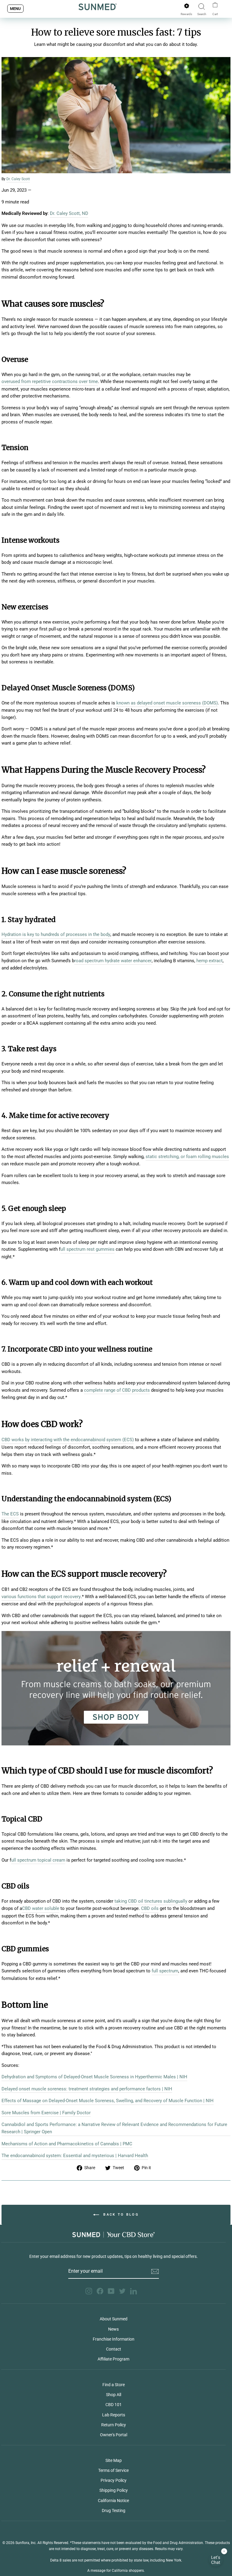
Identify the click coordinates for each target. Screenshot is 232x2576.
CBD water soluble (41, 1908)
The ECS (10, 1514)
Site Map (114, 2460)
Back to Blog (120, 2215)
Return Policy (114, 2425)
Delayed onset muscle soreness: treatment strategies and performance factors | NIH (87, 2089)
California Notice (113, 2501)
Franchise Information (114, 2339)
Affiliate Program (113, 2359)
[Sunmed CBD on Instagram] (89, 2291)
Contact (114, 2349)
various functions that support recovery (41, 1597)
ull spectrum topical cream (38, 1860)
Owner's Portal (114, 2435)
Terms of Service (113, 2470)
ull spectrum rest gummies (87, 1249)
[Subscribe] (155, 2271)
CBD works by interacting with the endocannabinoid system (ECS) (68, 1440)
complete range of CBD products (117, 1390)
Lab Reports (114, 2415)
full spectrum (165, 1971)
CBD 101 (114, 2405)
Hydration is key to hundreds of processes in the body (56, 934)
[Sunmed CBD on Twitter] (122, 2291)
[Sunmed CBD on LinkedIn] (134, 2291)
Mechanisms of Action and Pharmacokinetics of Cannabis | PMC (67, 2144)
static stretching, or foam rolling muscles (187, 1157)
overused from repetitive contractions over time (50, 381)
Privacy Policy (114, 2480)
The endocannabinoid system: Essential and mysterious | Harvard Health (75, 2156)
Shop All (114, 2395)
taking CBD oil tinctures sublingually (151, 1901)
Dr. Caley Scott (18, 179)
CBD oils (150, 1908)
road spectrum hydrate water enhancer (113, 961)
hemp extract (209, 961)
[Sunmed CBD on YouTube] (111, 2291)
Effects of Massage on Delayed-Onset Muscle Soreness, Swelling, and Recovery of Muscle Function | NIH (108, 2101)
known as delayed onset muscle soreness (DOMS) (167, 703)
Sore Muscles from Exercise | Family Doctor (46, 2113)
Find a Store (114, 2385)
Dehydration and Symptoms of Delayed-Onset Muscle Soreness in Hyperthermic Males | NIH (94, 2077)
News (113, 2329)
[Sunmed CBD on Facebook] (100, 2291)
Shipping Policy (114, 2490)
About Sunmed (114, 2319)
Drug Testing (114, 2511)
